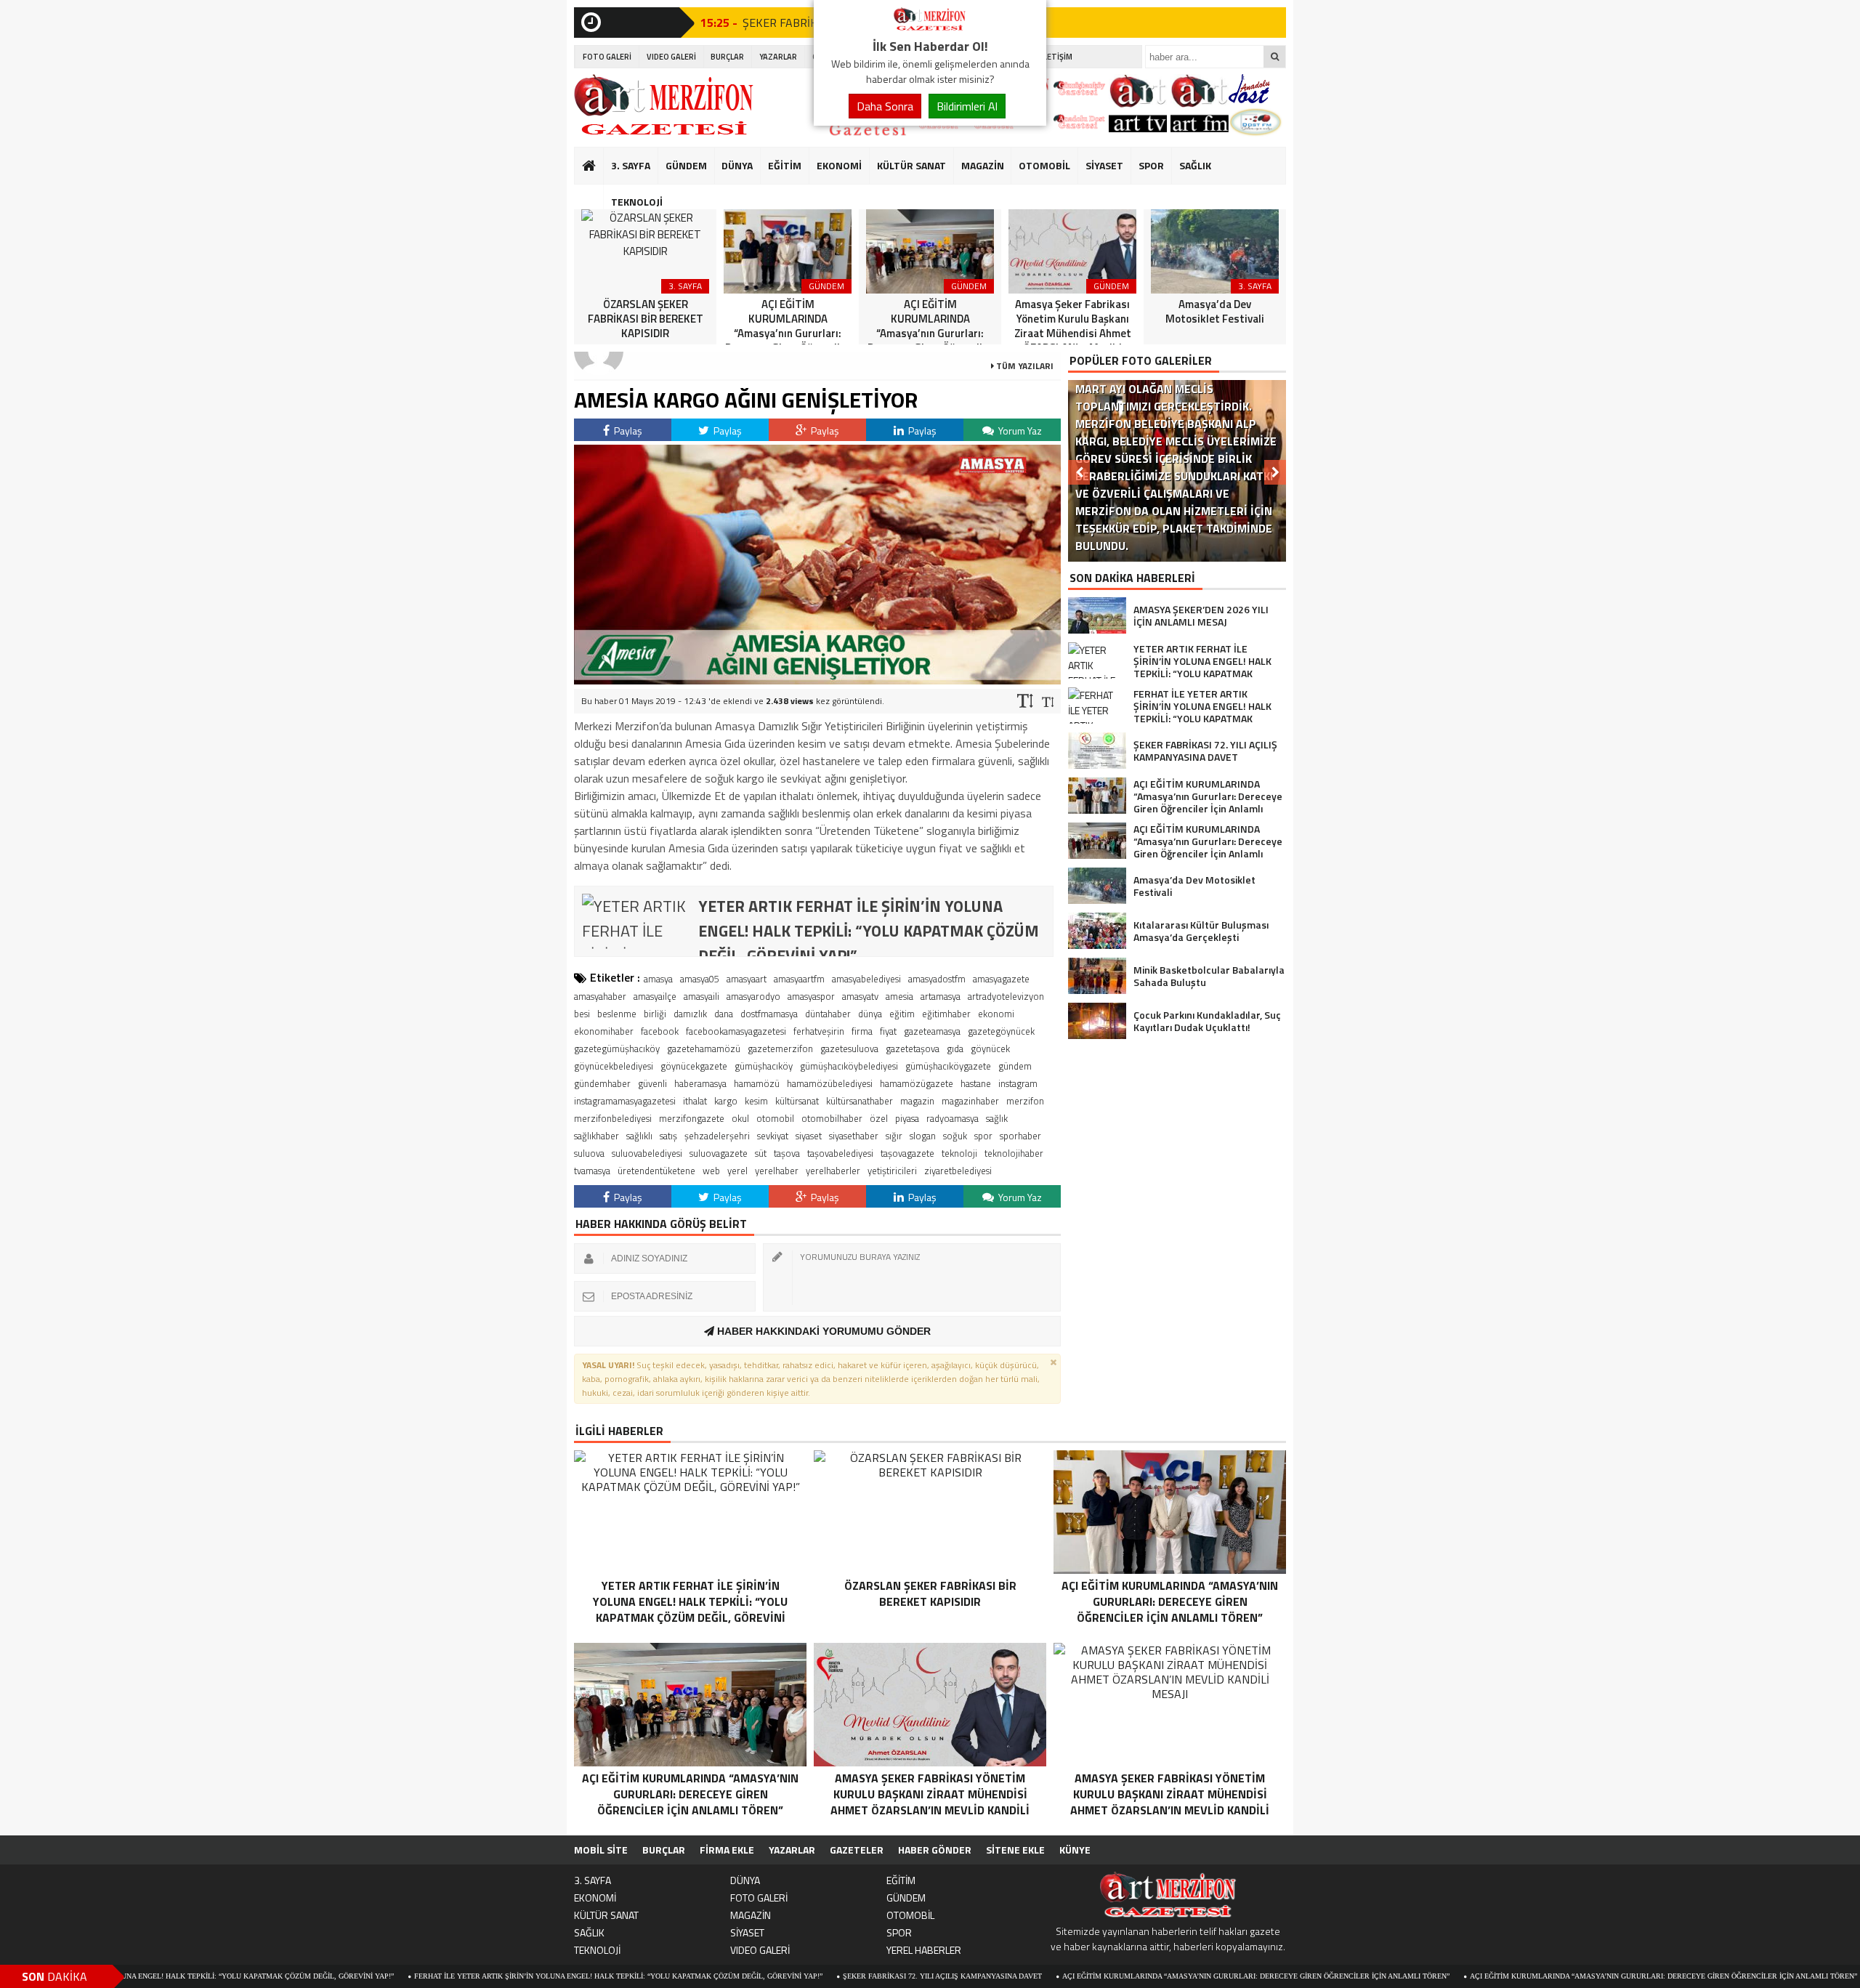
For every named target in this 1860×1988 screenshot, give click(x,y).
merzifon (1025, 1101)
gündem (1015, 1066)
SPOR (1151, 165)
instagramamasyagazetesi (625, 1101)
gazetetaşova (913, 1048)
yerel (737, 1171)
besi (582, 1014)
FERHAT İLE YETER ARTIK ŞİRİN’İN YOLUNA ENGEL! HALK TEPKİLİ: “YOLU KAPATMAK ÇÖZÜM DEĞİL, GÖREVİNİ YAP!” (509, 1976)
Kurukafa (596, 193)
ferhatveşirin (819, 1031)
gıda (955, 1048)
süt (761, 1153)
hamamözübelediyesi (830, 1083)
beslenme (617, 1014)
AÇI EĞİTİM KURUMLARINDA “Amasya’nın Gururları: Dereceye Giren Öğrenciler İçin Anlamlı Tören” (1147, 1976)
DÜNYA (737, 165)
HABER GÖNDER (935, 1850)
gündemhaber (602, 1083)
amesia (899, 996)
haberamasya (700, 1083)
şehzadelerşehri (717, 1136)
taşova (787, 1153)
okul (740, 1118)
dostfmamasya (769, 1014)
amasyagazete (1001, 979)
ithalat (695, 1101)
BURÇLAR (727, 57)
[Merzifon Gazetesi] (930, 28)
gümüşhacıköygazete (948, 1066)
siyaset (809, 1136)
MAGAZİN (983, 165)
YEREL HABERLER (924, 1950)
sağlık (997, 1118)
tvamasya (592, 1171)
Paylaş (627, 431)
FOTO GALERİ (607, 57)
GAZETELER (857, 1850)
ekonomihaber (604, 1031)
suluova (589, 1153)
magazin (917, 1101)
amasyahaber (600, 996)
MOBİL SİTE (601, 1850)
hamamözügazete (917, 1083)
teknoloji (959, 1153)
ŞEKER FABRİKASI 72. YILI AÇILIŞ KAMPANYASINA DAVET (833, 1976)
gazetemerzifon (780, 1048)
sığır (894, 1136)
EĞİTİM (785, 165)
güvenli (652, 1083)
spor (983, 1136)
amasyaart (747, 979)
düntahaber (828, 1014)
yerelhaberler (833, 1171)
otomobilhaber (832, 1118)
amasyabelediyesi (866, 979)
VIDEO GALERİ (671, 57)
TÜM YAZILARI (1024, 366)
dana (724, 1014)
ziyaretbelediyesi (958, 1171)
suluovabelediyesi (647, 1153)
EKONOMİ (839, 165)
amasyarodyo (753, 996)
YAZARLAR (778, 57)
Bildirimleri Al (967, 106)
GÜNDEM (686, 165)
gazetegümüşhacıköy (617, 1048)
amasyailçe (655, 996)
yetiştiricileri (892, 1171)
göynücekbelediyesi (614, 1066)
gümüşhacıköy (764, 1066)
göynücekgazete (694, 1066)
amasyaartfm (799, 979)
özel (879, 1118)
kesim (756, 1101)
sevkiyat (773, 1136)
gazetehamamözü (704, 1048)
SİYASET (1104, 165)
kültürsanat (797, 1101)
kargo (726, 1101)
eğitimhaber (946, 1014)
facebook (660, 1031)
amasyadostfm (937, 979)
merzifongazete (692, 1118)
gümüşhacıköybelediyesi (849, 1066)
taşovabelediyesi (840, 1153)
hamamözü (757, 1083)
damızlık (690, 1014)
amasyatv (860, 996)
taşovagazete (907, 1153)
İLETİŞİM (1057, 57)
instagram (1018, 1083)
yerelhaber (777, 1171)
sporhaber (1020, 1136)
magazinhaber (970, 1101)
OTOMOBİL (1044, 165)
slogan (923, 1136)
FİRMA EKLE (727, 1850)
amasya (658, 979)
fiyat (888, 1031)
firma (862, 1031)
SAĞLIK (1195, 165)
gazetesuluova (849, 1048)
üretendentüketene (656, 1171)
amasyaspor (811, 996)
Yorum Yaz (1019, 431)
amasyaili (701, 996)
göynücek (990, 1048)
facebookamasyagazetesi (736, 1031)
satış (668, 1136)
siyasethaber (854, 1136)
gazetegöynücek (1001, 1031)
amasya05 (700, 979)
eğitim (902, 1014)
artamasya (941, 996)
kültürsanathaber (860, 1101)
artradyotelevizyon (1006, 996)
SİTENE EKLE (1015, 1850)
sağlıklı (639, 1136)
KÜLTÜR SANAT (911, 165)
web (711, 1171)
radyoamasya (953, 1118)
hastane (976, 1083)
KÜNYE (1075, 1850)
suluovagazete (719, 1153)
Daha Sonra (885, 106)
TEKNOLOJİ (637, 202)
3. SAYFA (631, 165)
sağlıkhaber (597, 1136)
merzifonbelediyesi (613, 1118)
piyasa (907, 1118)
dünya (870, 1014)
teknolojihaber (1014, 1153)
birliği (655, 1014)
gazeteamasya (932, 1031)
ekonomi (996, 1014)
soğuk (955, 1136)
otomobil (775, 1118)
